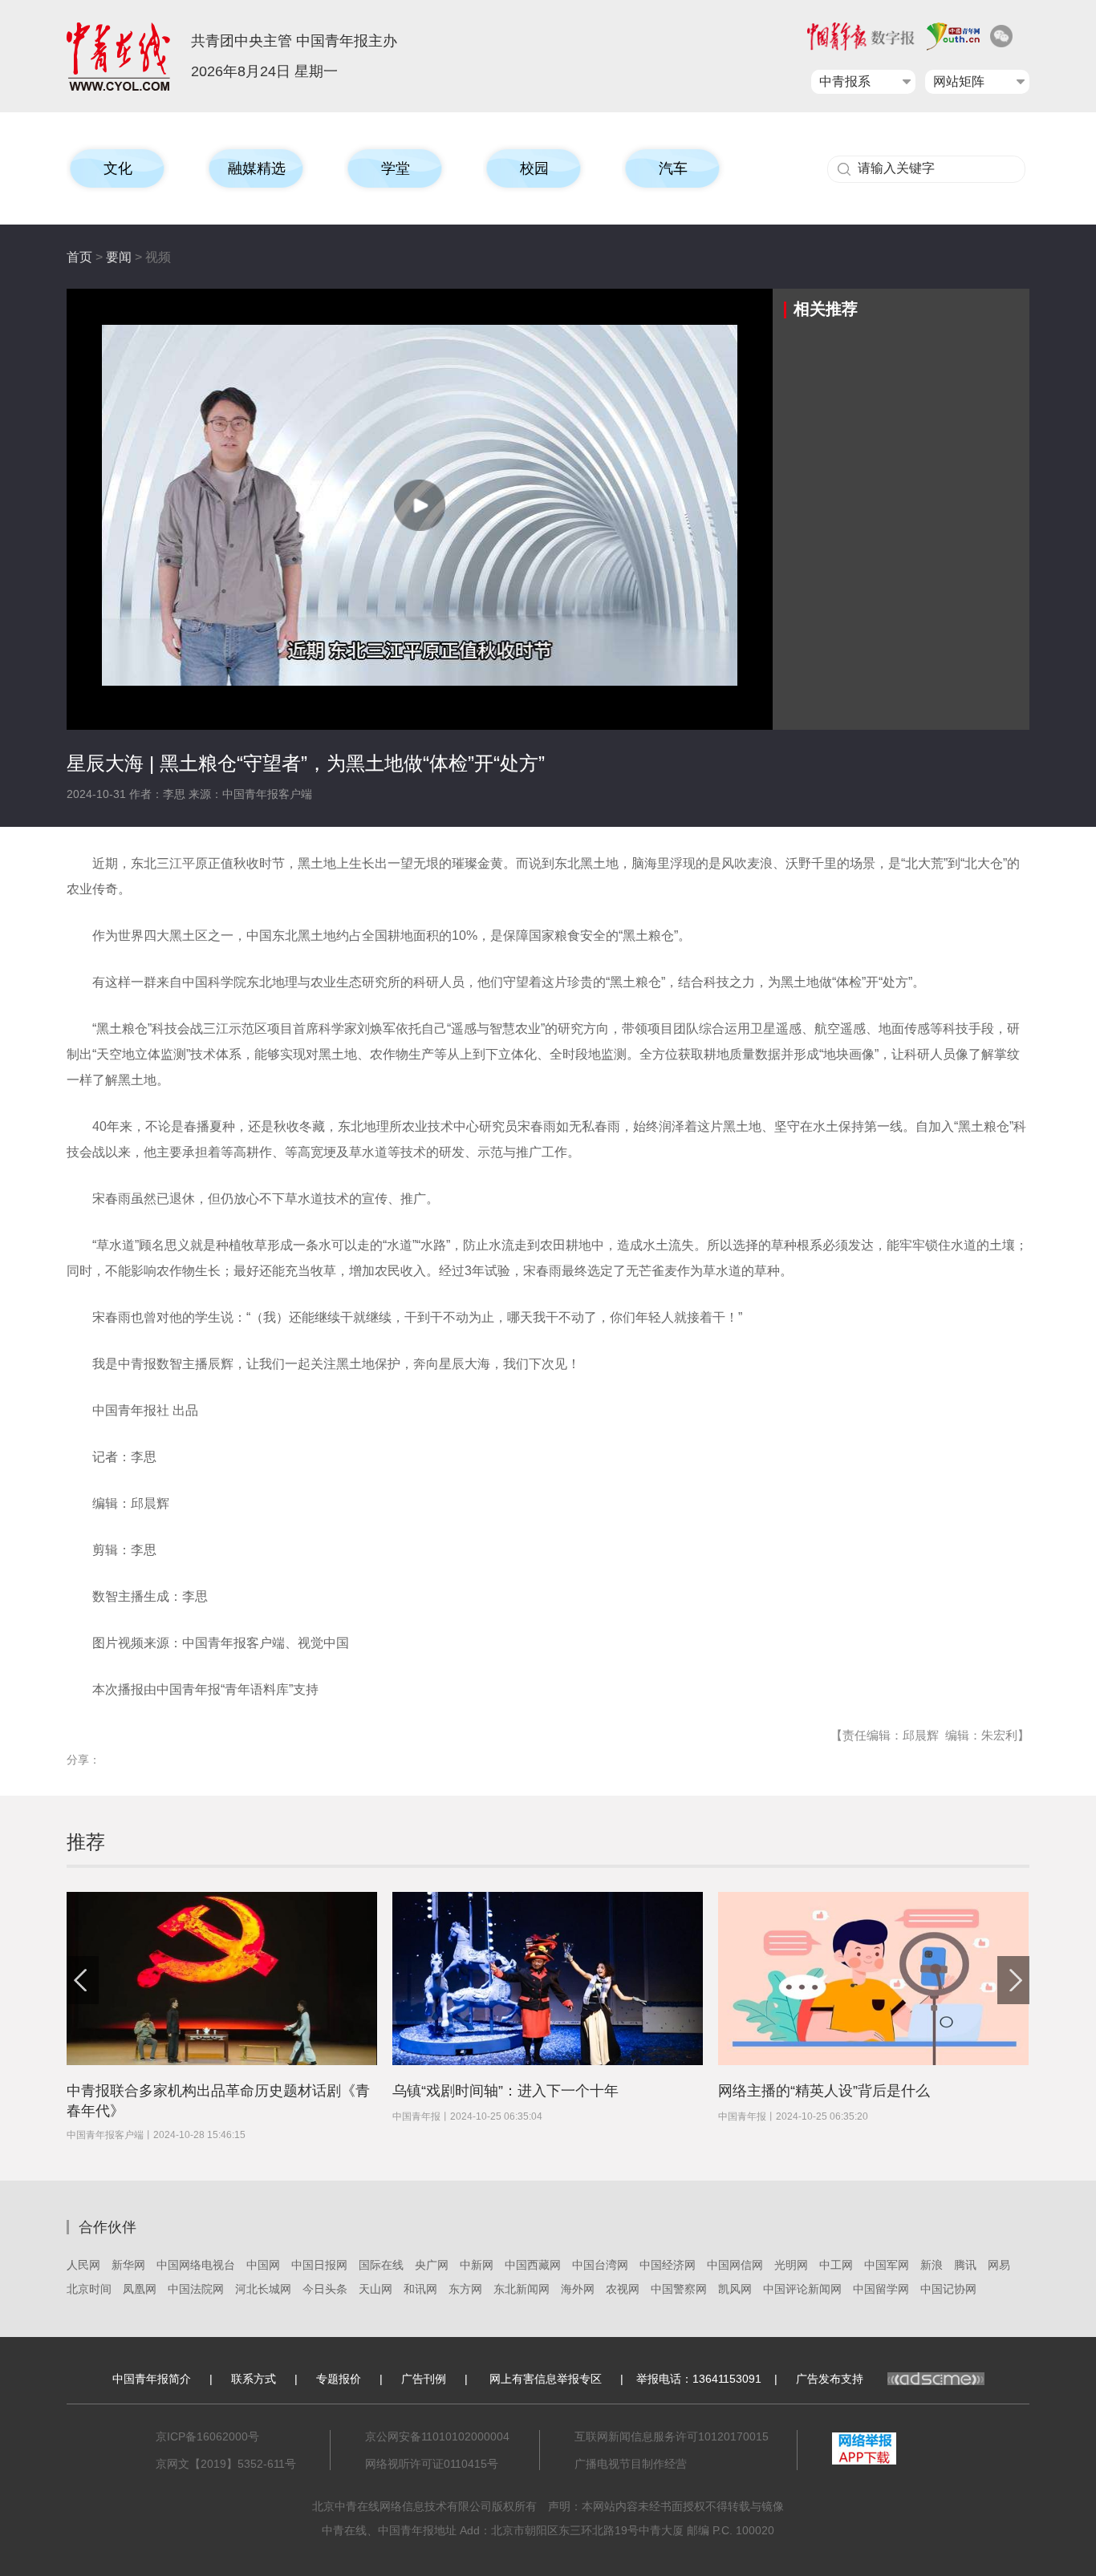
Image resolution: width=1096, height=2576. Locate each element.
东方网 (465, 2289)
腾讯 (965, 2265)
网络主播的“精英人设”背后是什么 (824, 2091)
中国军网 (887, 2265)
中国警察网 (679, 2289)
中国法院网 (196, 2289)
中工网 (836, 2265)
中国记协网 (948, 2289)
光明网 (791, 2265)
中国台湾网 (600, 2265)
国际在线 (381, 2265)
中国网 (263, 2265)
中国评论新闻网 (802, 2289)
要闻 (119, 257)
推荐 (86, 1842)
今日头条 (325, 2289)
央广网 (432, 2265)
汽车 (673, 168)
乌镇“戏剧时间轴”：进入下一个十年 (505, 2091)
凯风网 (735, 2289)
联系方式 (254, 2379)
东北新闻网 (522, 2289)
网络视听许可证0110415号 (432, 2464)
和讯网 (420, 2289)
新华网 (128, 2265)
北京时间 (89, 2289)
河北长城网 (263, 2289)
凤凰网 (140, 2289)
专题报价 (339, 2379)
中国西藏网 (533, 2265)
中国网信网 (735, 2265)
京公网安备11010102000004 (437, 2436)
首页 (79, 257)
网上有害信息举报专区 (546, 2379)
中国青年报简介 (152, 2379)
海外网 (578, 2289)
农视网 (623, 2289)
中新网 (477, 2265)
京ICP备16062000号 (207, 2436)
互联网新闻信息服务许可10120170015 (672, 2436)
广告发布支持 (830, 2379)
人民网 (83, 2265)
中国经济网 (668, 2265)
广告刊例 (424, 2379)
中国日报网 (319, 2265)
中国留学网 (881, 2289)
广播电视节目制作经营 (631, 2464)
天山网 (375, 2289)
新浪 (932, 2265)
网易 (999, 2265)
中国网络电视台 (196, 2265)
